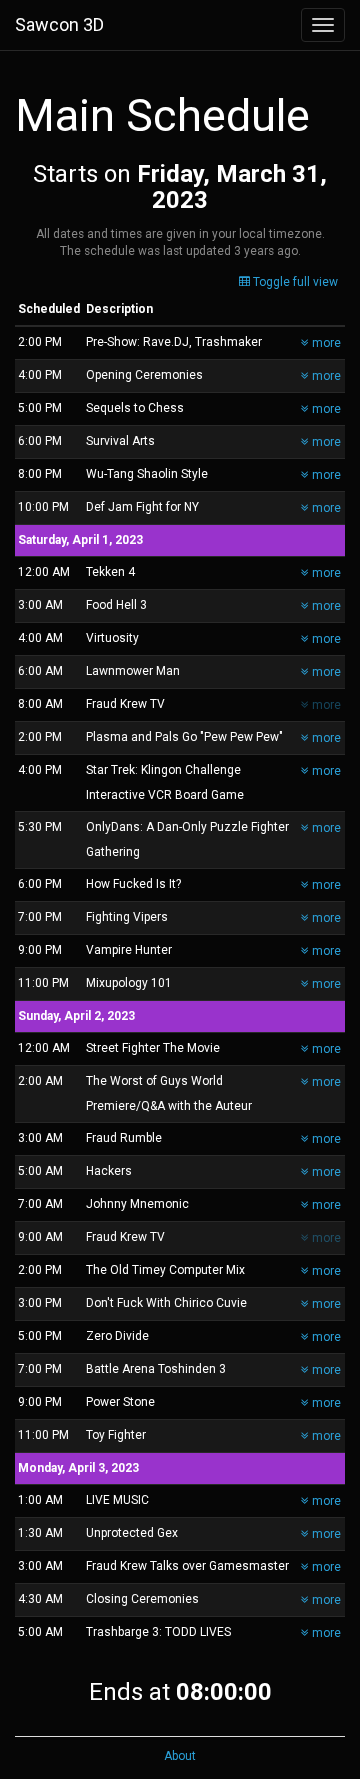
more (325, 343)
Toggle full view (294, 282)
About (180, 1756)
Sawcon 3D (59, 24)
